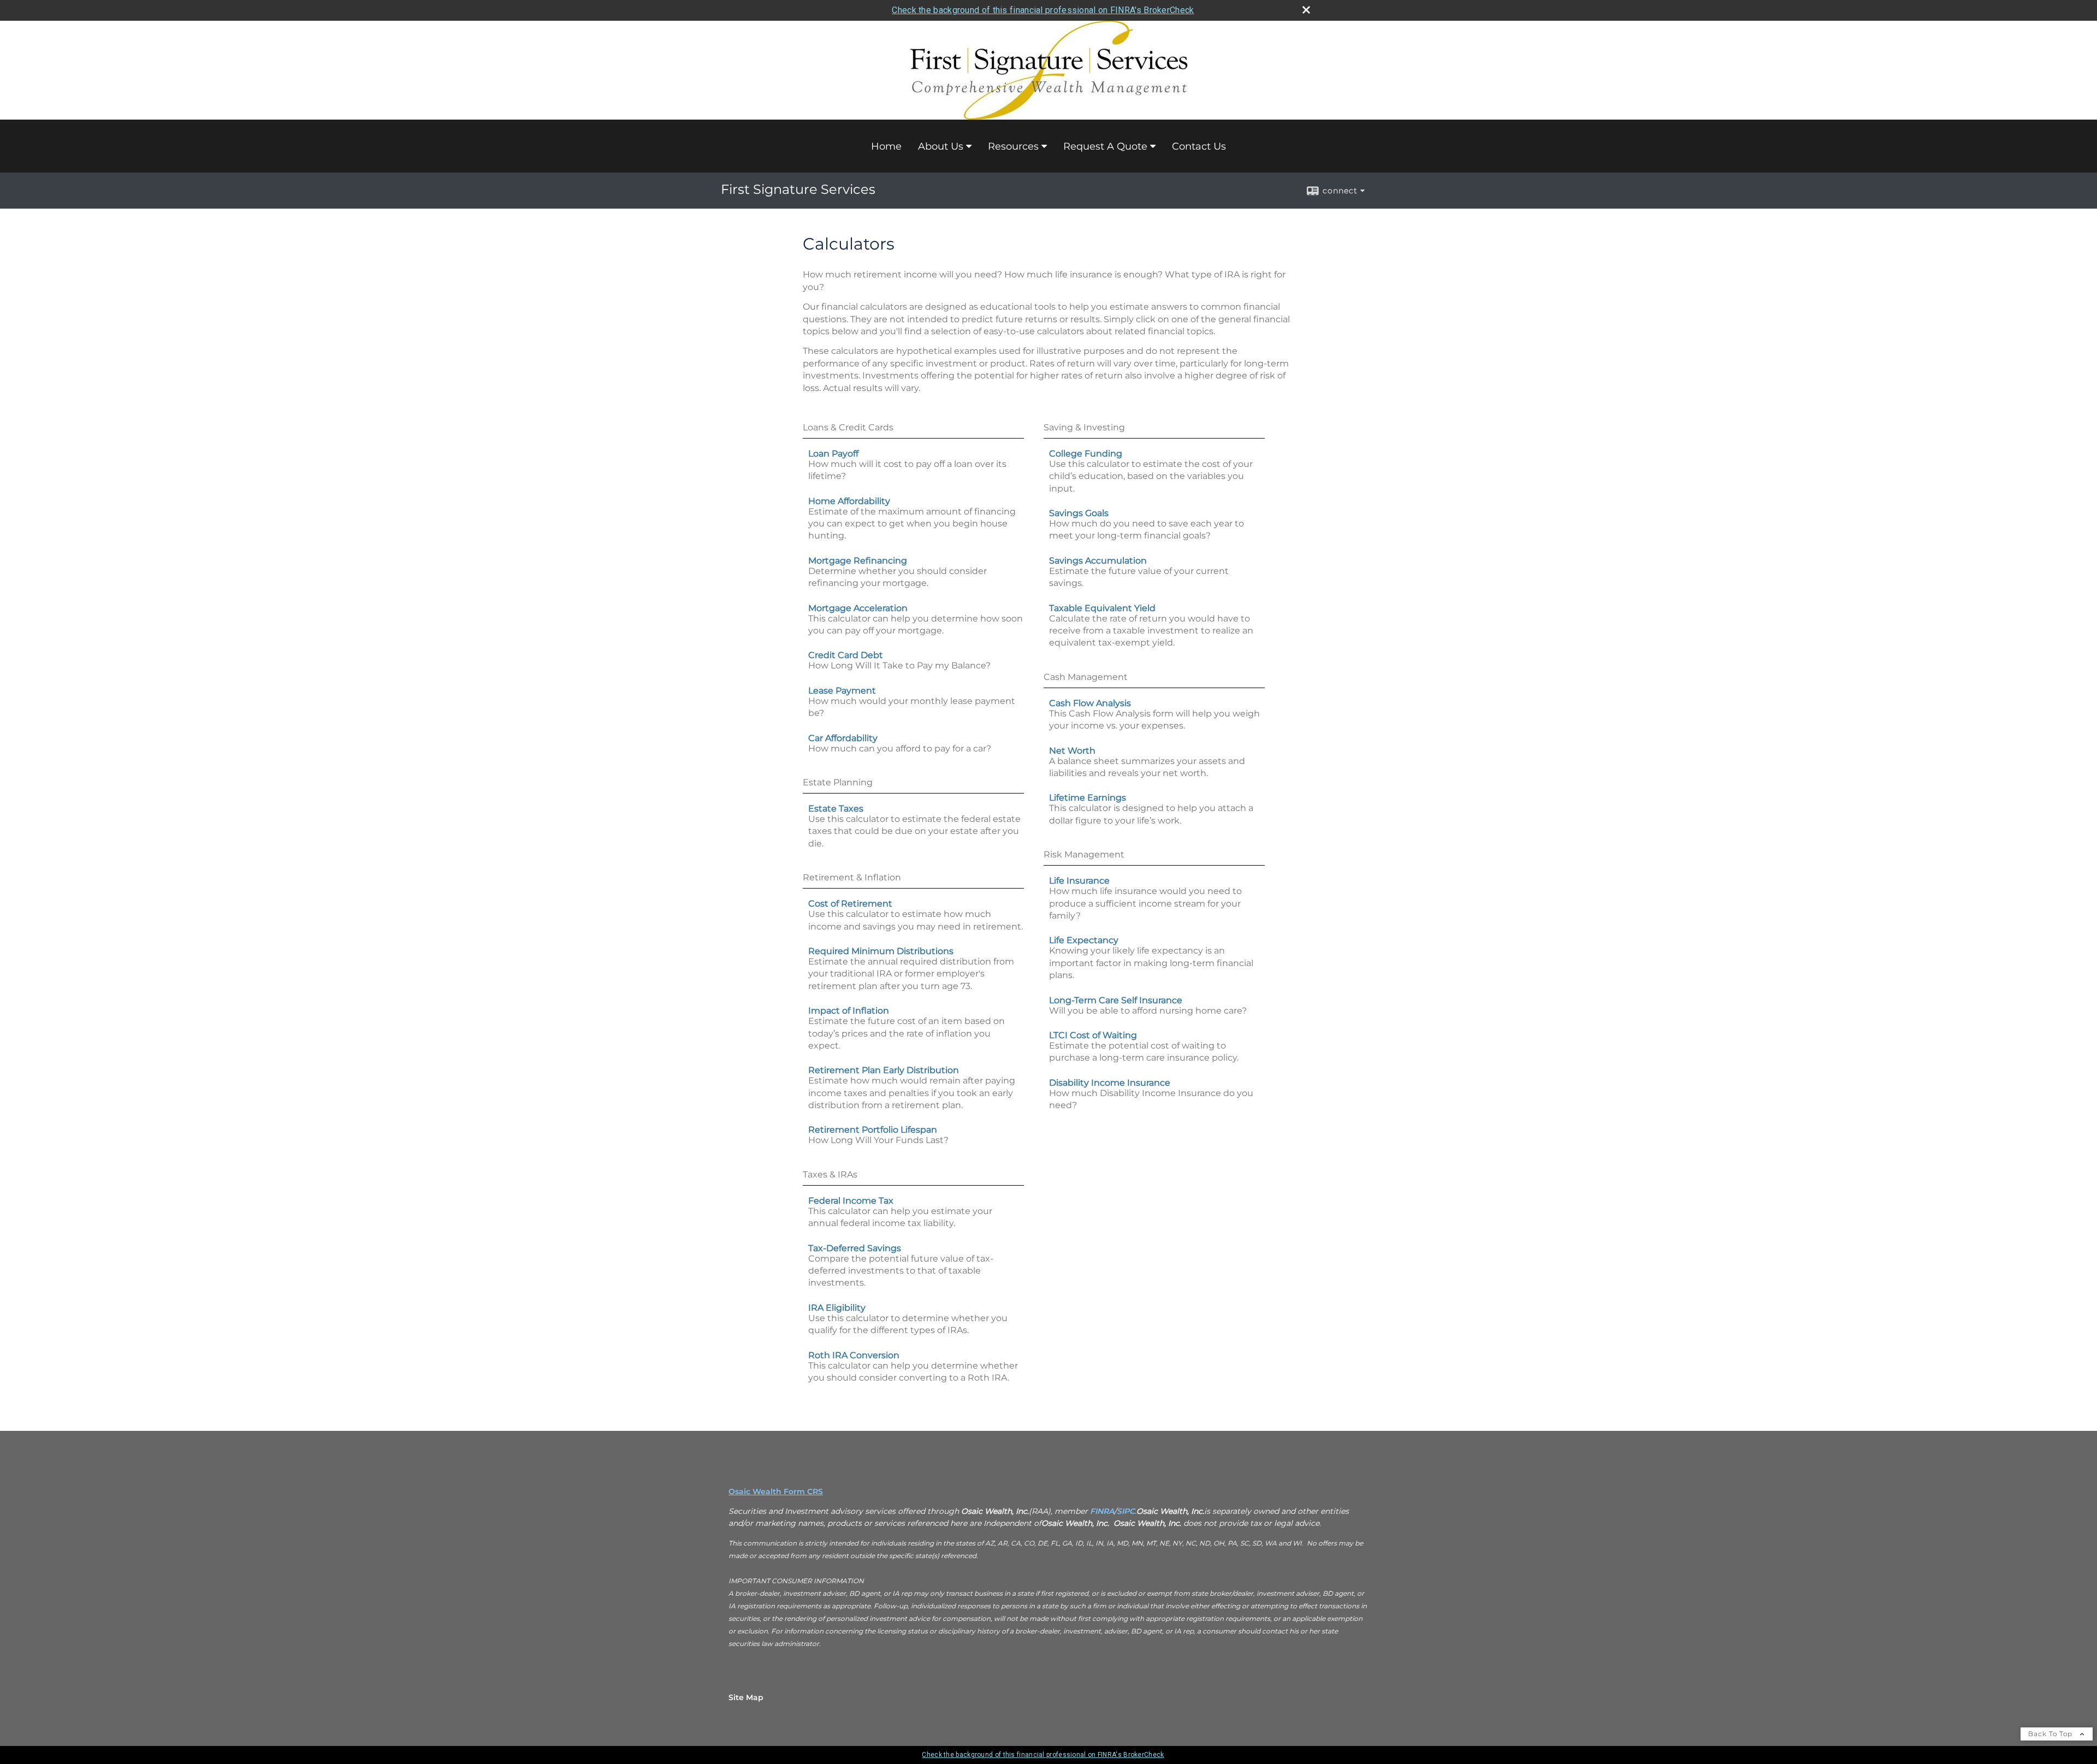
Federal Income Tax (851, 1201)
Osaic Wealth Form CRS (776, 1491)
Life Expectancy (1084, 940)
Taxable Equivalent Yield (1102, 608)
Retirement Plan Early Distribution (884, 1070)
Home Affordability (849, 501)
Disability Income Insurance (1110, 1083)
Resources (1013, 146)
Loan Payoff (833, 454)
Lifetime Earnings (1088, 798)
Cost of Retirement (850, 904)
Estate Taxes (836, 809)
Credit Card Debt (846, 655)
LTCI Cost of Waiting (1093, 1035)
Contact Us (1199, 146)
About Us (941, 146)
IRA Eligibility (837, 1308)
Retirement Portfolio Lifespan (873, 1130)
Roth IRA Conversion (854, 1355)
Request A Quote (1105, 146)
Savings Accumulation (1098, 561)
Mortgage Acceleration (858, 608)
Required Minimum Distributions (881, 951)
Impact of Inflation (849, 1011)
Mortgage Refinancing (858, 561)
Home (886, 146)
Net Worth (1072, 751)
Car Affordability (843, 738)
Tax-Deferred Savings (855, 1248)
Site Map (746, 1697)
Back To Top (2051, 1734)
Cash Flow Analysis (1090, 703)
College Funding (1086, 454)
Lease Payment (842, 691)
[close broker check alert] (1306, 10)
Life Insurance (1079, 881)
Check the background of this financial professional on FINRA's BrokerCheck (1043, 10)
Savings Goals (1079, 513)
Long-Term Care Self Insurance (1116, 1000)
